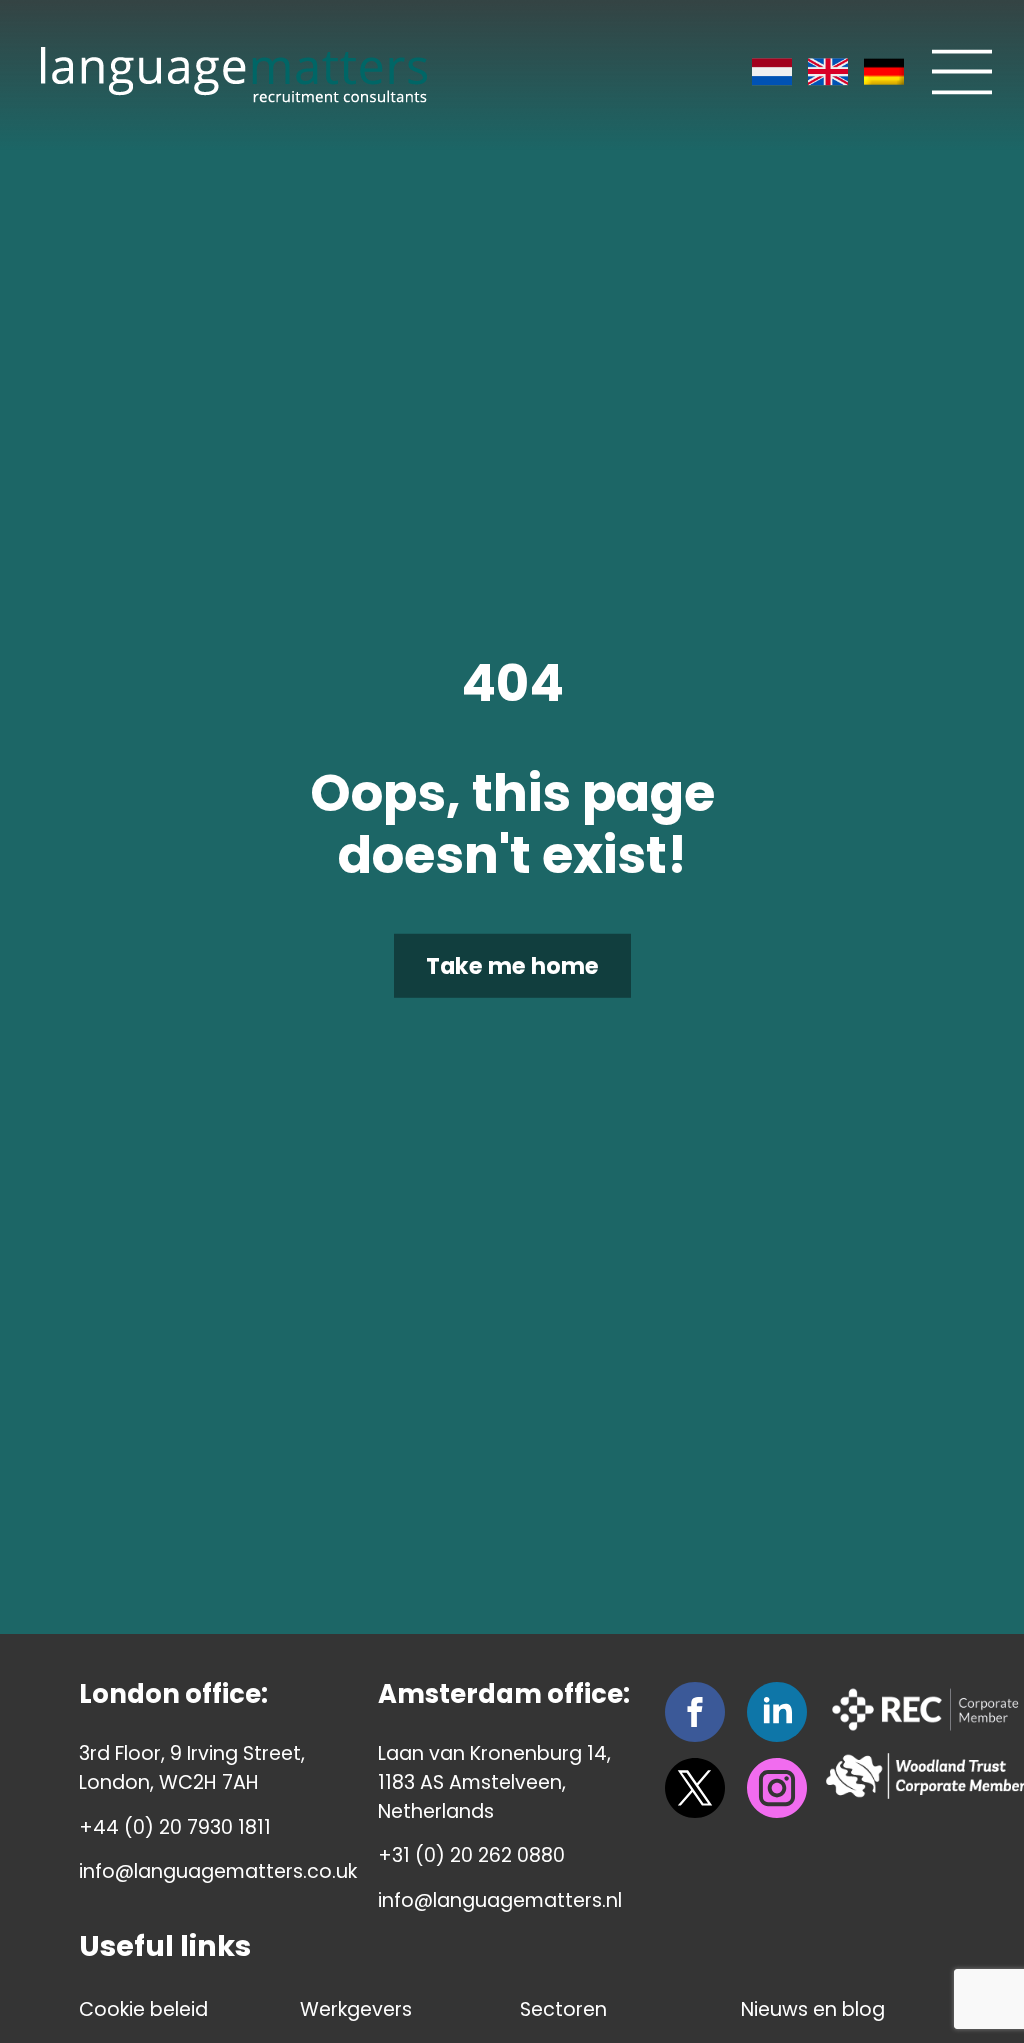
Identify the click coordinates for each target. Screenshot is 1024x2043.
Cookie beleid (143, 2009)
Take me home (512, 966)
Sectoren (563, 2009)
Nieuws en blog (813, 2009)
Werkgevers (356, 2009)
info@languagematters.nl (500, 1900)
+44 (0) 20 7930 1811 (175, 1827)
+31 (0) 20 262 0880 (471, 1855)
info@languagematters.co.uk (218, 1871)
